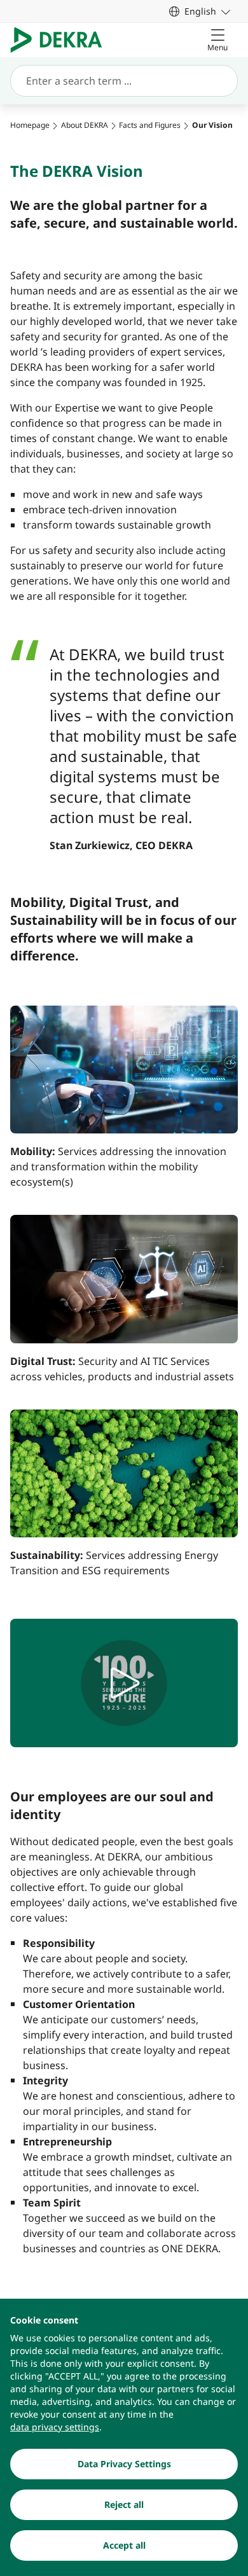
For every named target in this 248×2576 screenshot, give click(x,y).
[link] (200, 11)
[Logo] (61, 40)
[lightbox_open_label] (124, 1683)
